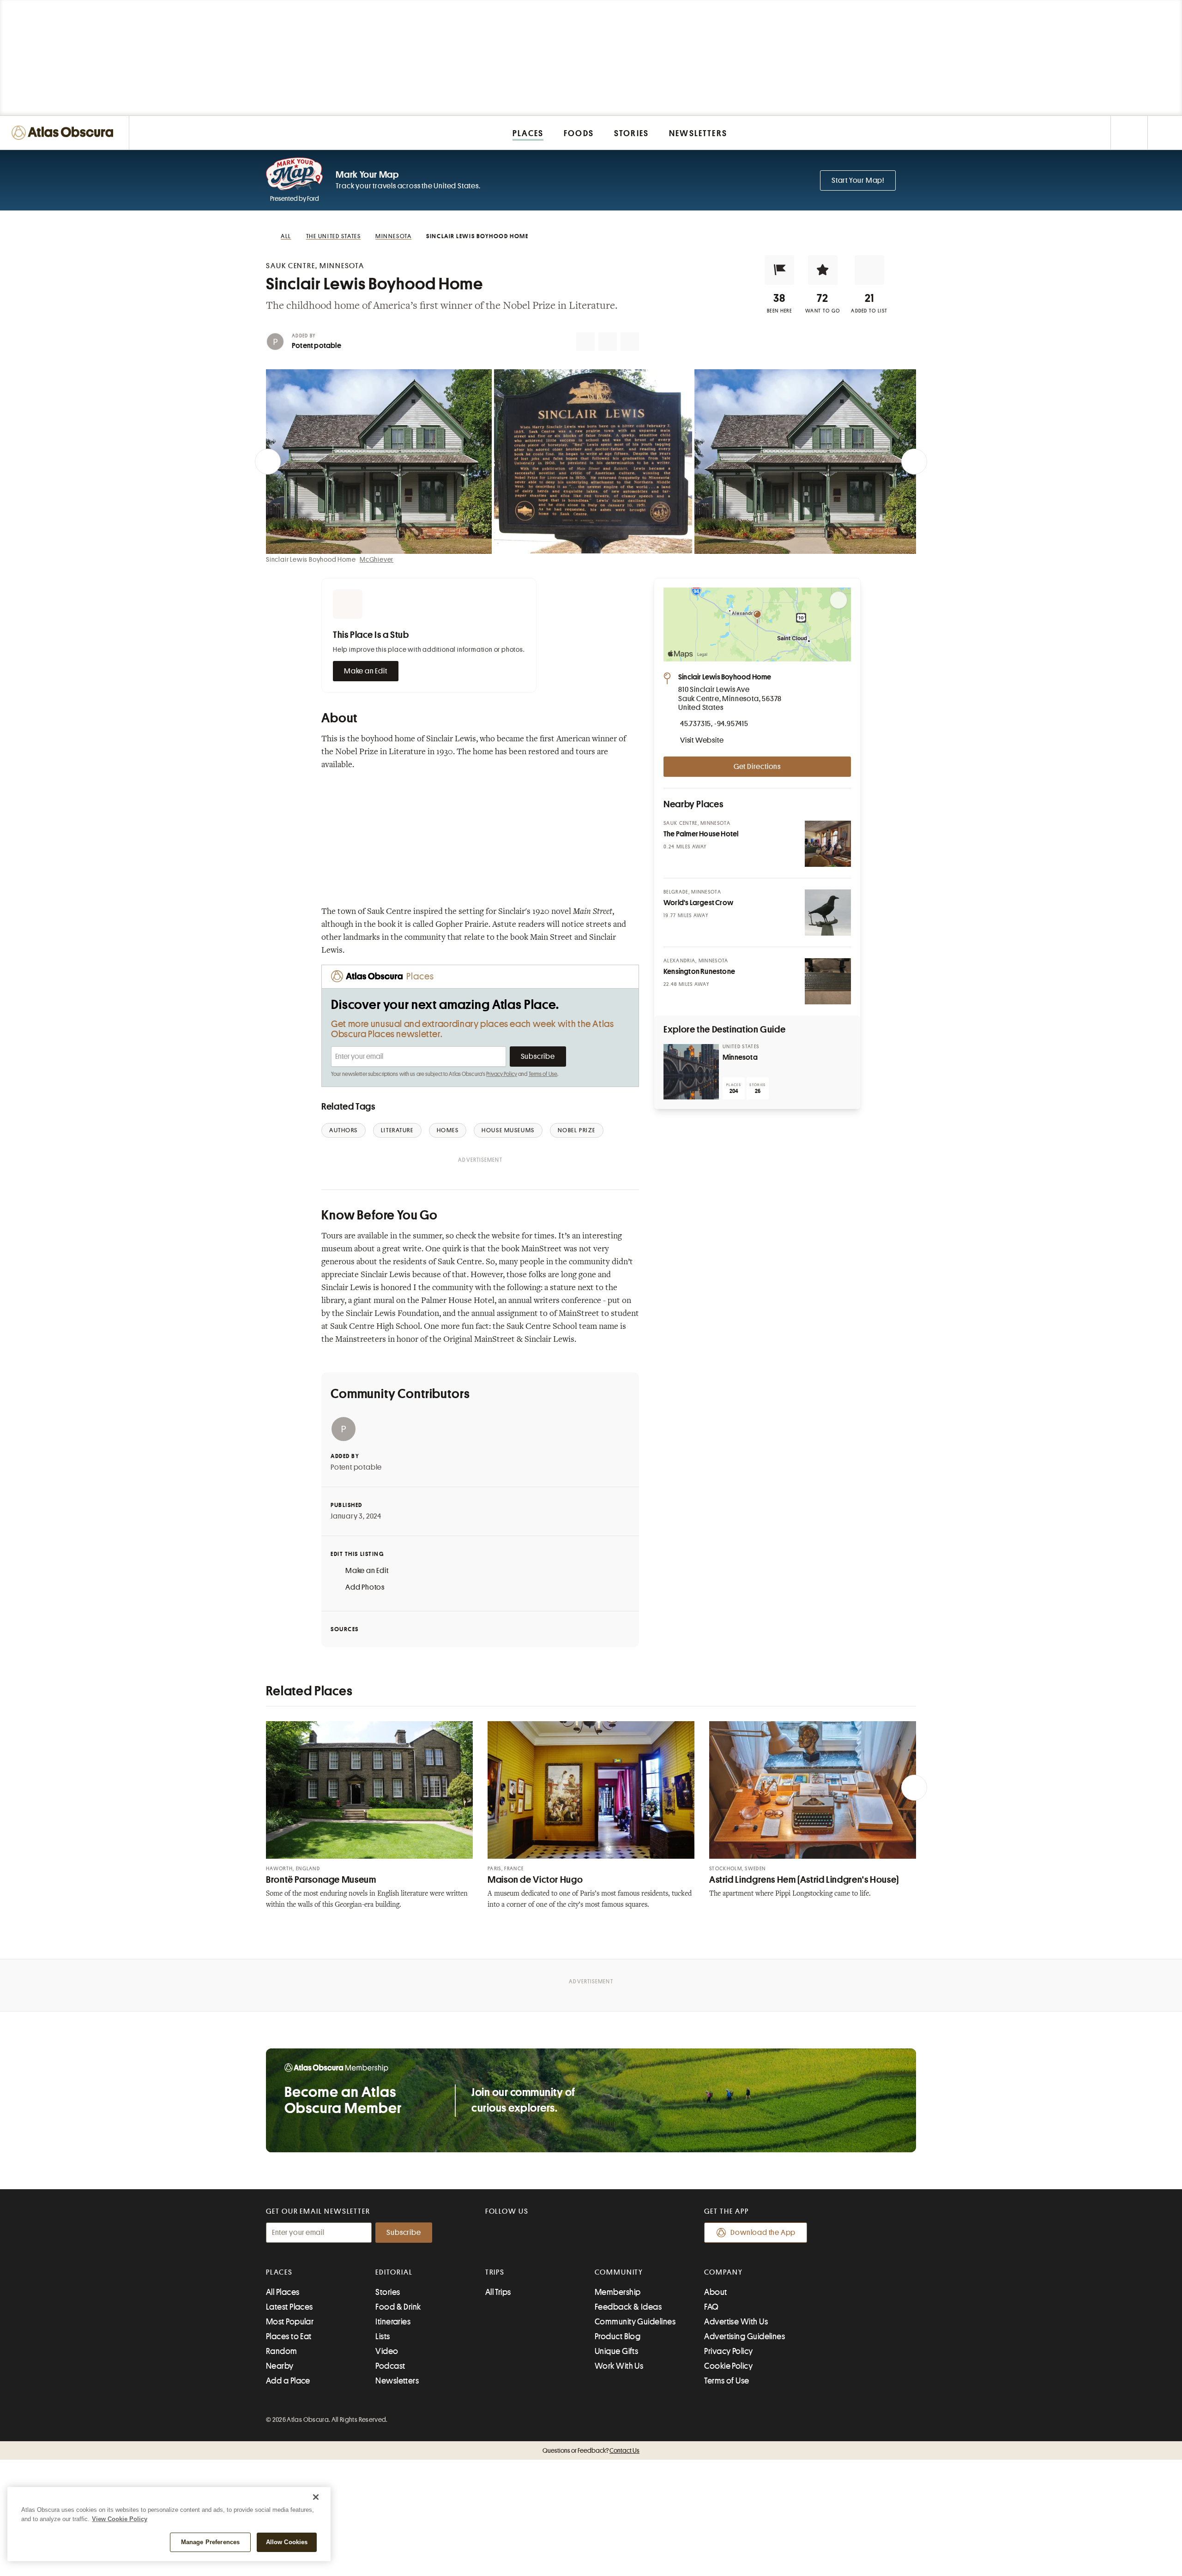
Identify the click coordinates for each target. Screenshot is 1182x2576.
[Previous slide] (268, 462)
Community (619, 2272)
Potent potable (317, 346)
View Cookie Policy (120, 2519)
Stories (388, 2292)
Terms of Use (543, 1074)
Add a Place (288, 2381)
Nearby (280, 2366)
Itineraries (393, 2322)
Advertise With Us (736, 2322)
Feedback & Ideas (628, 2307)
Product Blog (618, 2336)
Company (723, 2272)
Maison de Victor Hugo (535, 1880)
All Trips (498, 2292)
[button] (779, 270)
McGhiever (377, 559)
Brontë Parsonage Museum (321, 1880)
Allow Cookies (287, 2542)
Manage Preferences (210, 2542)
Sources (345, 1629)
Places (279, 2272)
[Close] (316, 2497)
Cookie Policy (728, 2366)
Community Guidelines (635, 2322)
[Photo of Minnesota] (691, 1072)
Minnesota (740, 1057)
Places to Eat (289, 2336)
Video (387, 2351)
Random (282, 2351)
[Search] (1165, 133)
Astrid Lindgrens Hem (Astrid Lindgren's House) (804, 1880)
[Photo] (828, 844)
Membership (618, 2292)
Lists (383, 2336)
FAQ (711, 2307)
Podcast (390, 2366)
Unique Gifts (616, 2351)
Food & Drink (398, 2307)
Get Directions (757, 767)
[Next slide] (914, 462)
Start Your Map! (858, 180)
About (715, 2292)
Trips (495, 2272)
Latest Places (289, 2307)
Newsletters (397, 2381)
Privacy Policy (502, 1074)
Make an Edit (366, 671)
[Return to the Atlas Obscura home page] (65, 133)
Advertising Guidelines (745, 2336)
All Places (283, 2292)
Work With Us (619, 2366)
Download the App (763, 2233)
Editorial (394, 2272)
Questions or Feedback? (591, 2450)
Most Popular (290, 2322)
